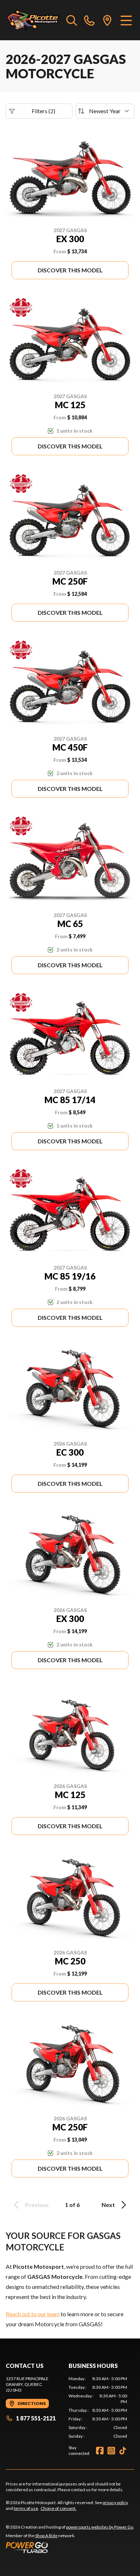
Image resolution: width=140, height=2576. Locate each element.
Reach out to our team (33, 2314)
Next (108, 2205)
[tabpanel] (98, 2407)
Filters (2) (43, 111)
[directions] (107, 20)
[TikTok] (123, 2451)
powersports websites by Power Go (100, 2527)
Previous (37, 2205)
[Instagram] (111, 2451)
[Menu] (126, 20)
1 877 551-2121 (36, 2418)
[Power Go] (70, 2547)
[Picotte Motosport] (32, 20)
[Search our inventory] (72, 20)
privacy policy (115, 2503)
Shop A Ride (46, 2536)
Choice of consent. (59, 2508)
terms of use (26, 2508)
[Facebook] (100, 2451)
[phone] (89, 20)
